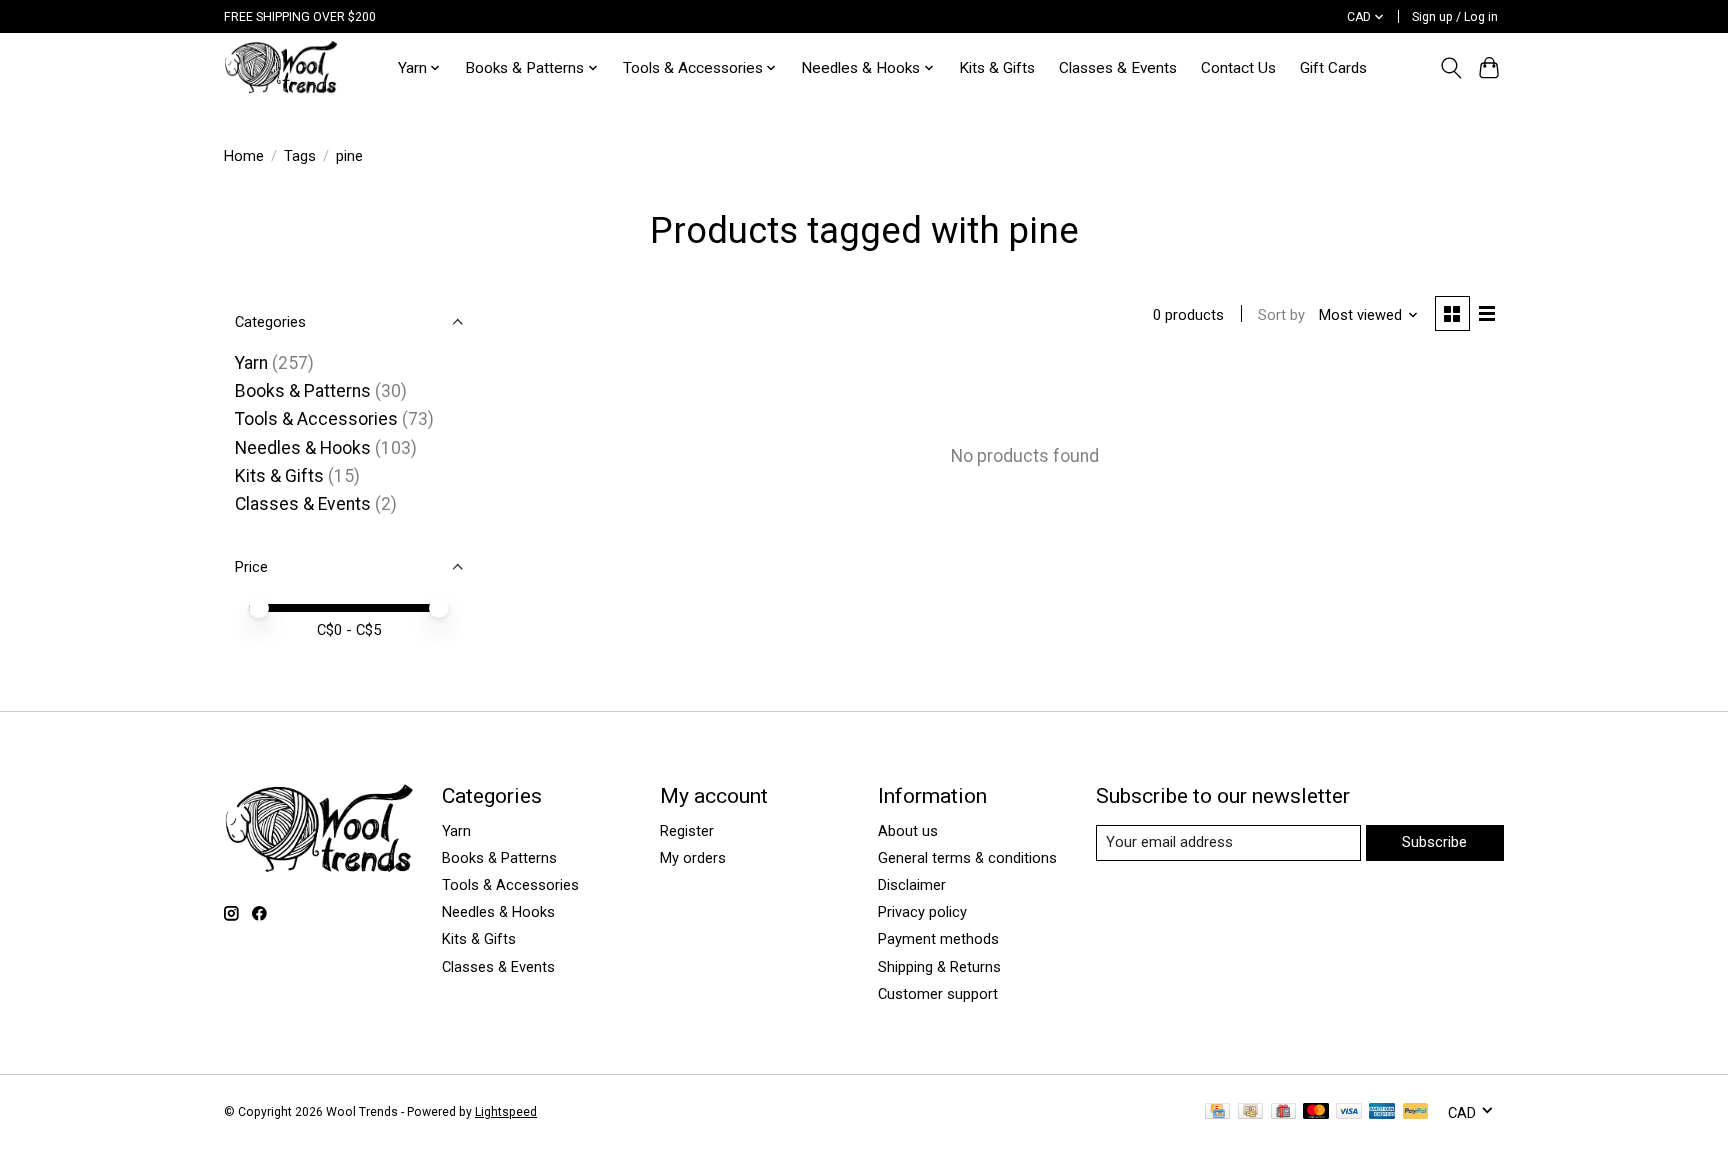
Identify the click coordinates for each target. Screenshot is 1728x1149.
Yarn (251, 363)
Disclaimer (912, 885)
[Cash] (1250, 1112)
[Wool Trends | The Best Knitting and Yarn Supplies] (281, 67)
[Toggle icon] (1450, 68)
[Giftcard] (1283, 1112)
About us (908, 831)
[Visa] (1349, 1112)
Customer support (938, 994)
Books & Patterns (303, 391)
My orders (693, 858)
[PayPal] (1416, 1112)
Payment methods (938, 939)
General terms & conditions (967, 858)
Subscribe (1434, 842)
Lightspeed (506, 1112)
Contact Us (1238, 68)
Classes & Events (1118, 68)
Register (687, 831)
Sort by (1281, 315)
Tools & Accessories (316, 419)
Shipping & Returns (939, 967)
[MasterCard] (1316, 1112)
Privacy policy (922, 912)
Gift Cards (1333, 68)
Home (244, 156)
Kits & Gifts (997, 68)
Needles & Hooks (303, 448)
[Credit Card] (1217, 1112)
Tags (300, 156)
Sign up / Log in (1455, 17)
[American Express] (1382, 1112)
